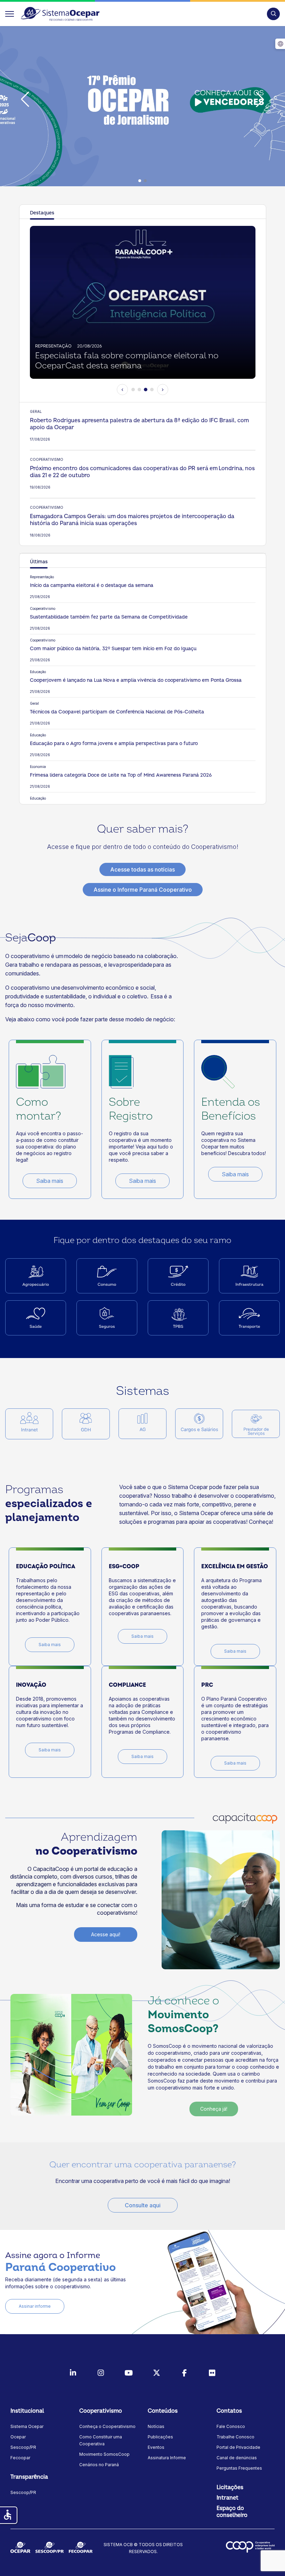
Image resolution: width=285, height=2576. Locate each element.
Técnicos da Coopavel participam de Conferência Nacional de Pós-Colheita (117, 712)
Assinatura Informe (167, 2458)
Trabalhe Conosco (235, 2437)
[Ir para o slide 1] (133, 390)
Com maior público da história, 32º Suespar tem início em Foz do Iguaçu (113, 649)
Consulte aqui (143, 2205)
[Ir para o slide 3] (146, 390)
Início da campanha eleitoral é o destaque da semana (92, 585)
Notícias (156, 2426)
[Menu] (10, 14)
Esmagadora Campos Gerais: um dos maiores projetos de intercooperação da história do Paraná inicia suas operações (132, 520)
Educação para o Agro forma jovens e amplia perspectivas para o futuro (114, 743)
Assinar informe (35, 2306)
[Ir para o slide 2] (139, 390)
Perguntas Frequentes (239, 2468)
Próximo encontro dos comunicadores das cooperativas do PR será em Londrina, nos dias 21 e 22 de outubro (142, 472)
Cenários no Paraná (99, 2465)
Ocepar (18, 2437)
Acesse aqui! (106, 1934)
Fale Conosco (231, 2426)
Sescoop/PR (23, 2447)
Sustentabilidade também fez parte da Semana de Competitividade (109, 617)
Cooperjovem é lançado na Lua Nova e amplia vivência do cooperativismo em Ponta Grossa (136, 680)
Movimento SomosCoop (104, 2454)
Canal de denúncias (237, 2458)
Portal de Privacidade (238, 2447)
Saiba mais (50, 1181)
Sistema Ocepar (27, 2426)
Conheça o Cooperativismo (107, 2426)
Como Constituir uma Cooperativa (101, 2440)
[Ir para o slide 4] (152, 390)
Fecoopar (20, 2458)
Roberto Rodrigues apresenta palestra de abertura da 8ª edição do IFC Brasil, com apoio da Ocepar (139, 424)
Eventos (156, 2447)
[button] (273, 14)
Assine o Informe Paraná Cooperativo (143, 890)
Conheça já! (214, 2109)
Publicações (160, 2437)
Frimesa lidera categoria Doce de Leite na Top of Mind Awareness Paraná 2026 (121, 775)
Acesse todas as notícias (142, 869)
